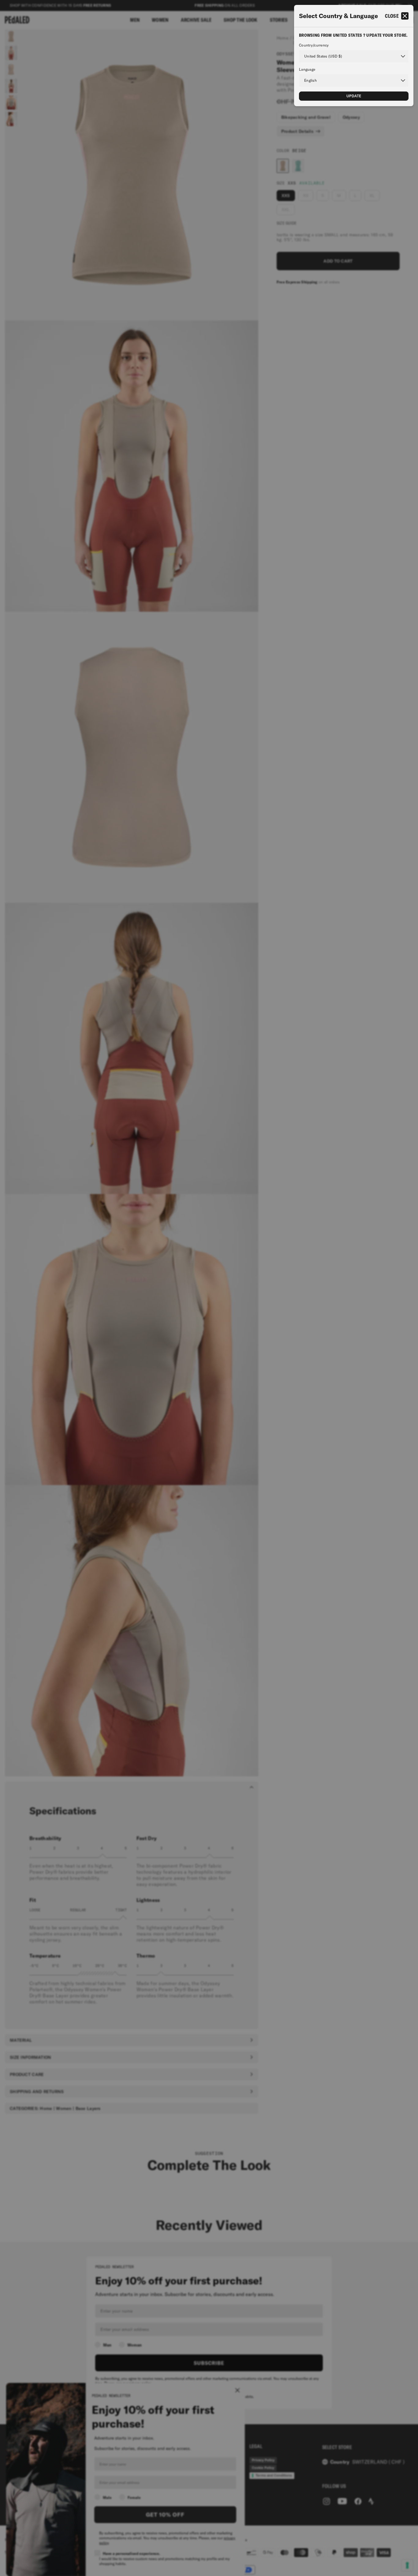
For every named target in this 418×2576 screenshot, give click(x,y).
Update (354, 96)
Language (307, 69)
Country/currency (314, 45)
